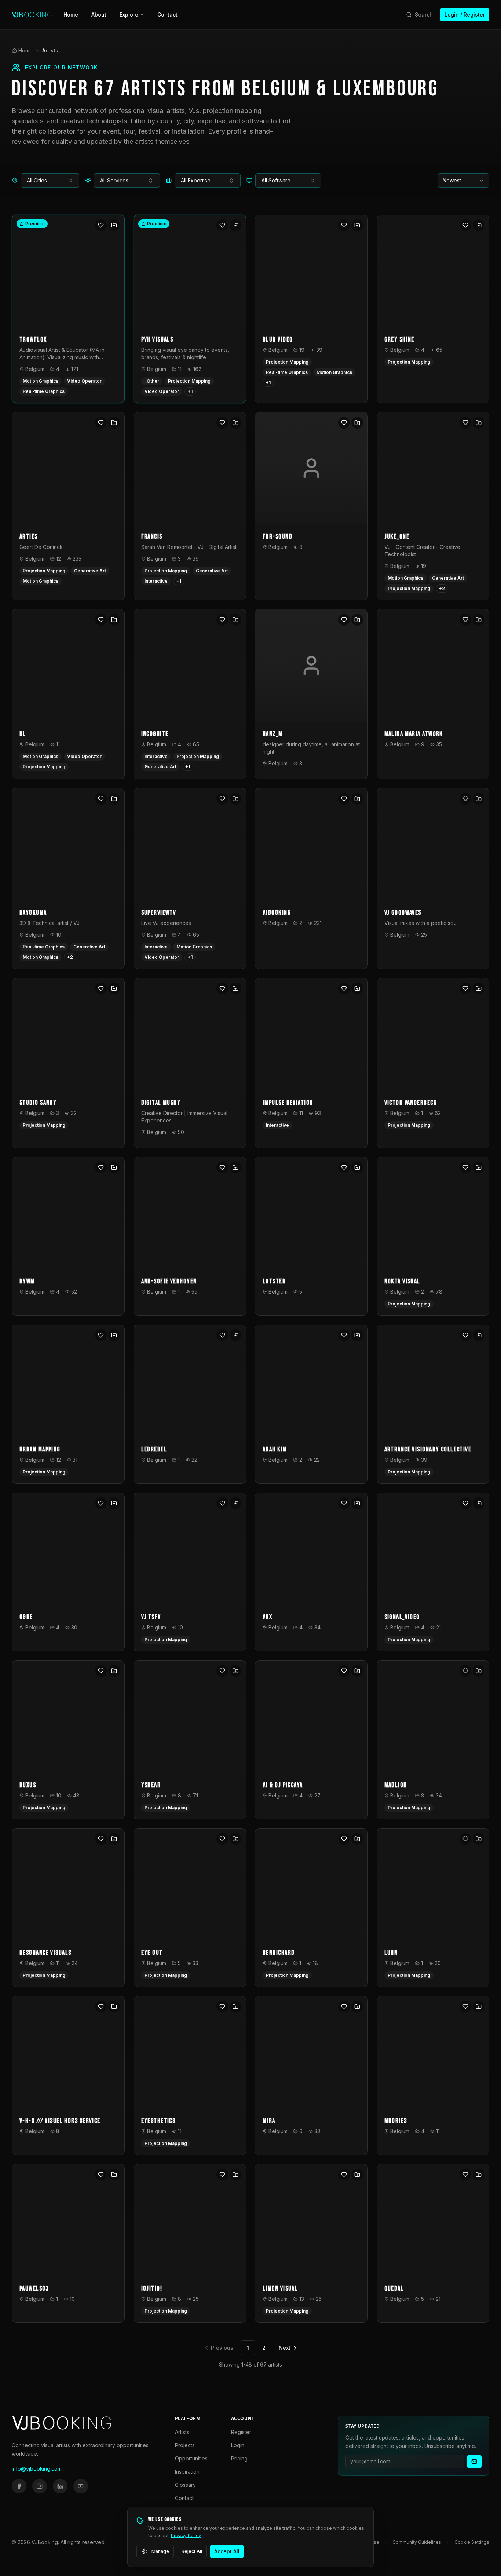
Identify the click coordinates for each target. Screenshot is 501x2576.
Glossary (185, 2485)
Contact (167, 14)
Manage (160, 2551)
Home (71, 14)
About (99, 14)
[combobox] (50, 181)
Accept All (227, 2551)
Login (238, 2445)
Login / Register (465, 14)
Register (241, 2432)
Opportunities (191, 2458)
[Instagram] (40, 2486)
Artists (182, 2432)
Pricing (239, 2458)
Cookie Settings (472, 2542)
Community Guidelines (417, 2542)
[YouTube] (81, 2486)
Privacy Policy (186, 2535)
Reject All (192, 2551)
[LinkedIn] (60, 2486)
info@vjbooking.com (37, 2469)
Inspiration (187, 2472)
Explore (129, 14)
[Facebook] (19, 2486)
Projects (185, 2445)
